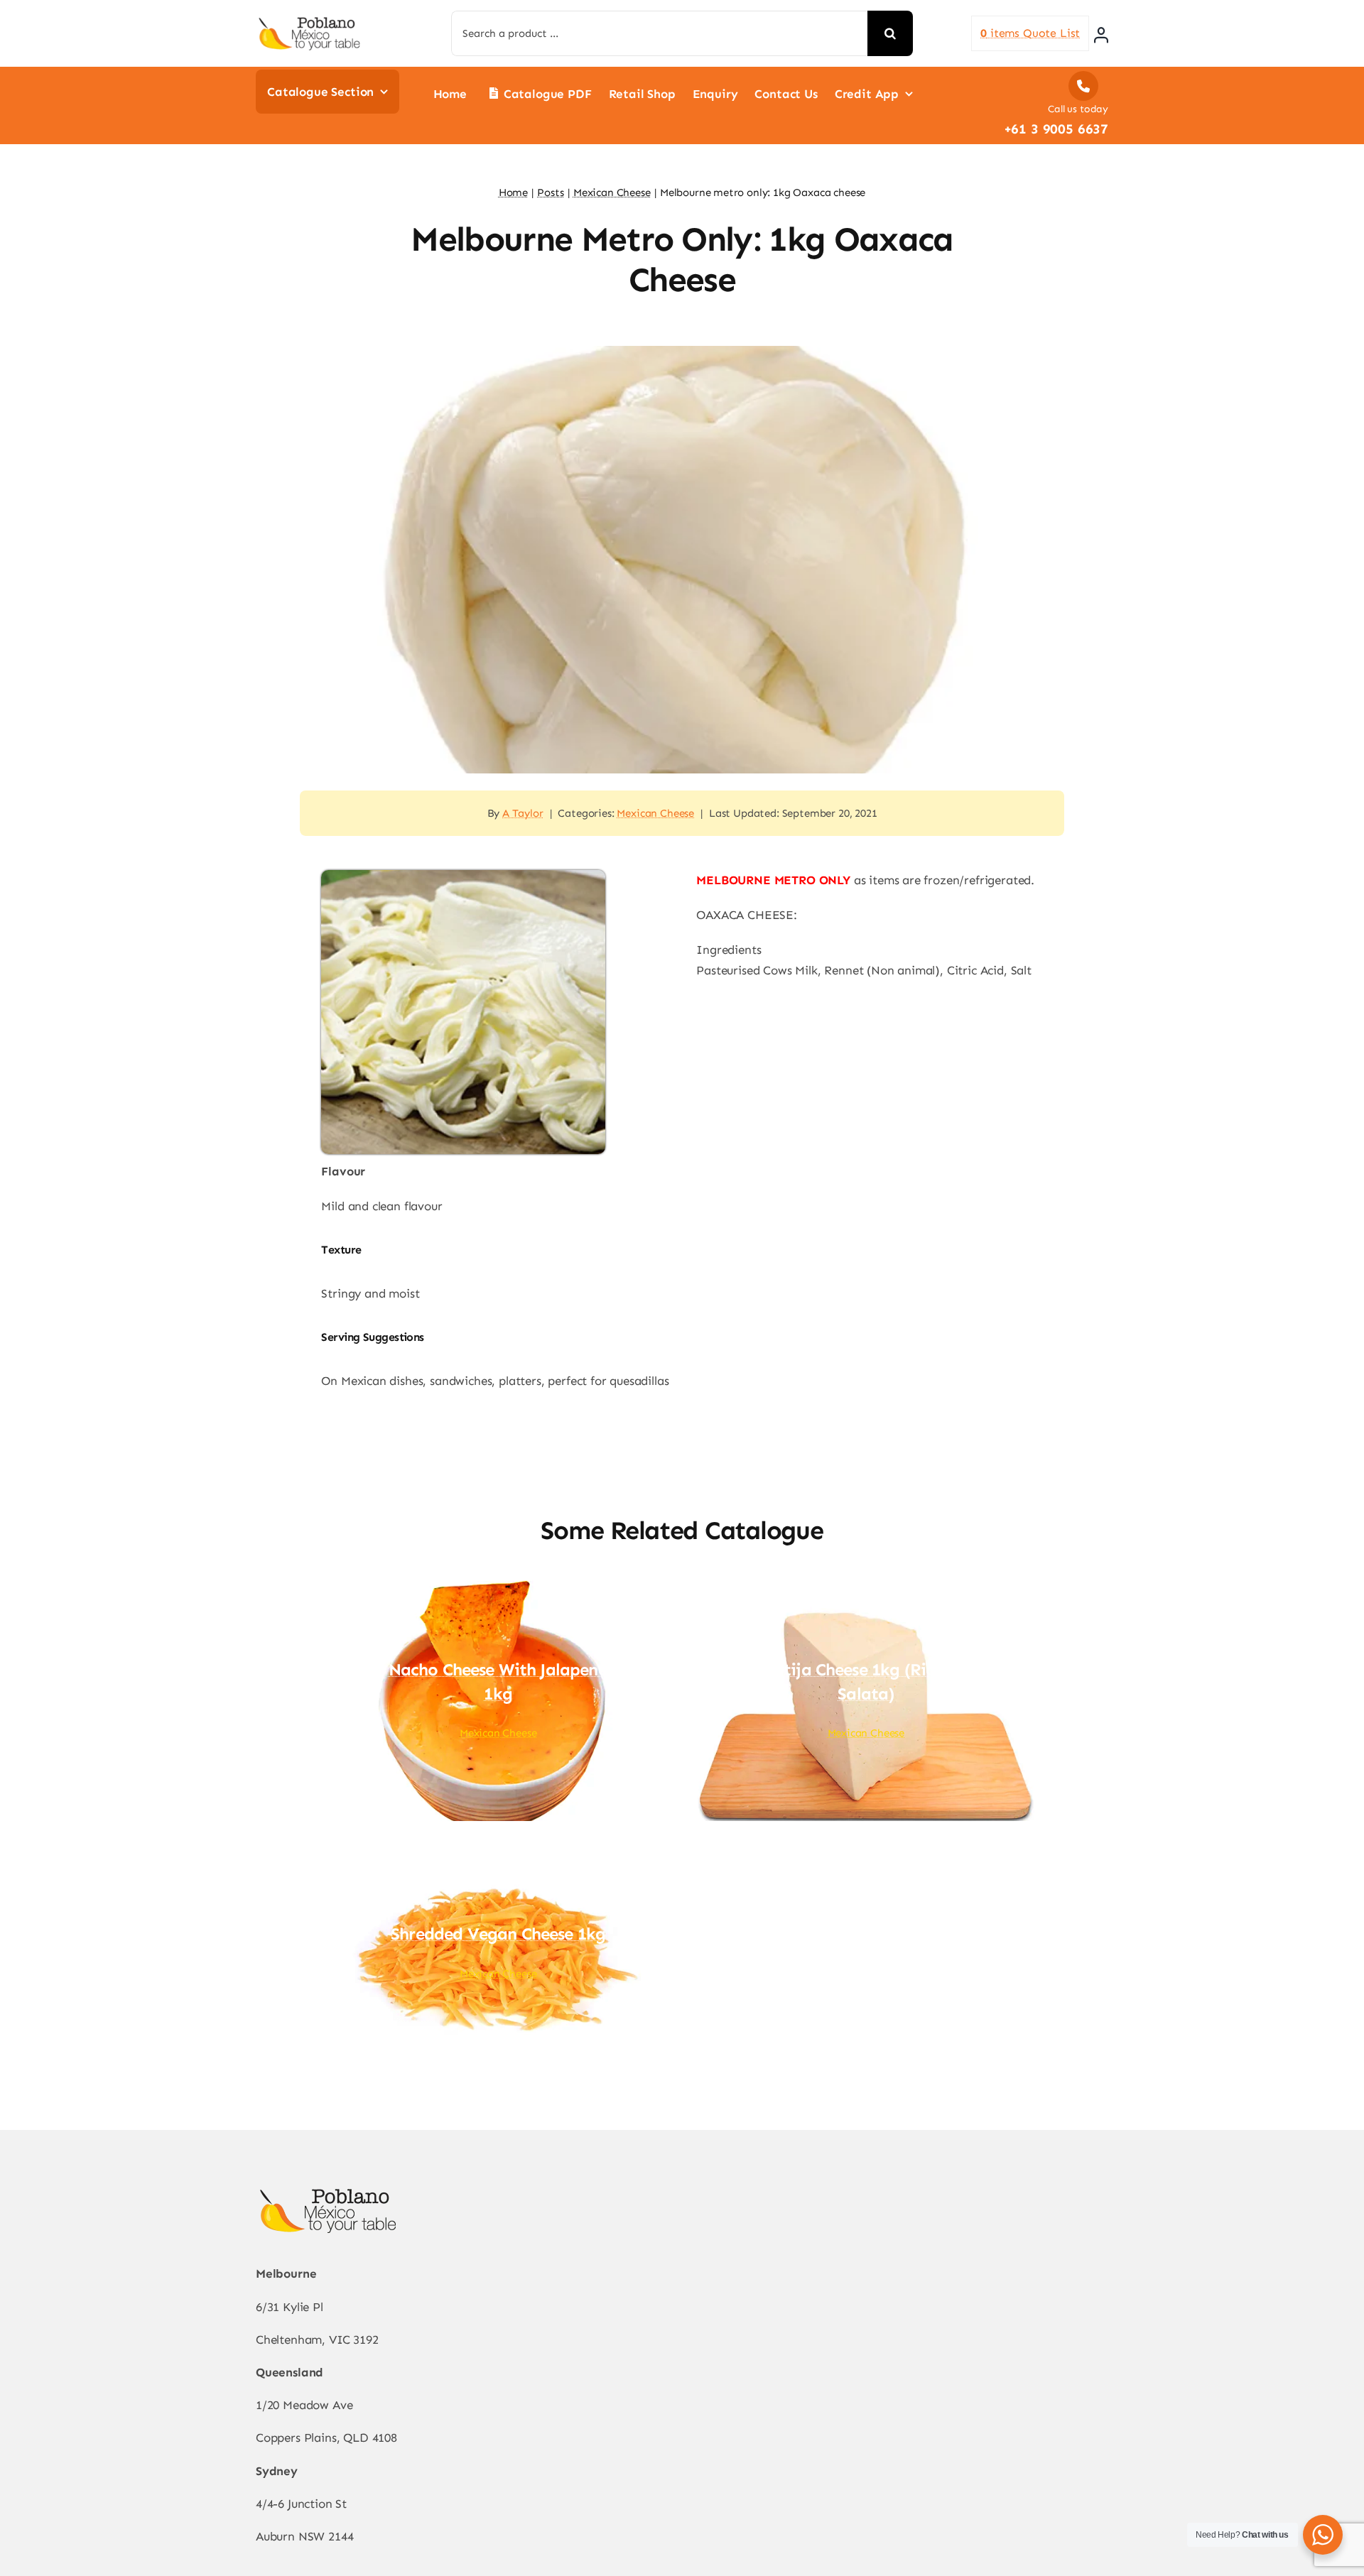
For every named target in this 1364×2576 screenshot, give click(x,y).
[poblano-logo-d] (309, 21)
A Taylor (523, 813)
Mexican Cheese (655, 813)
